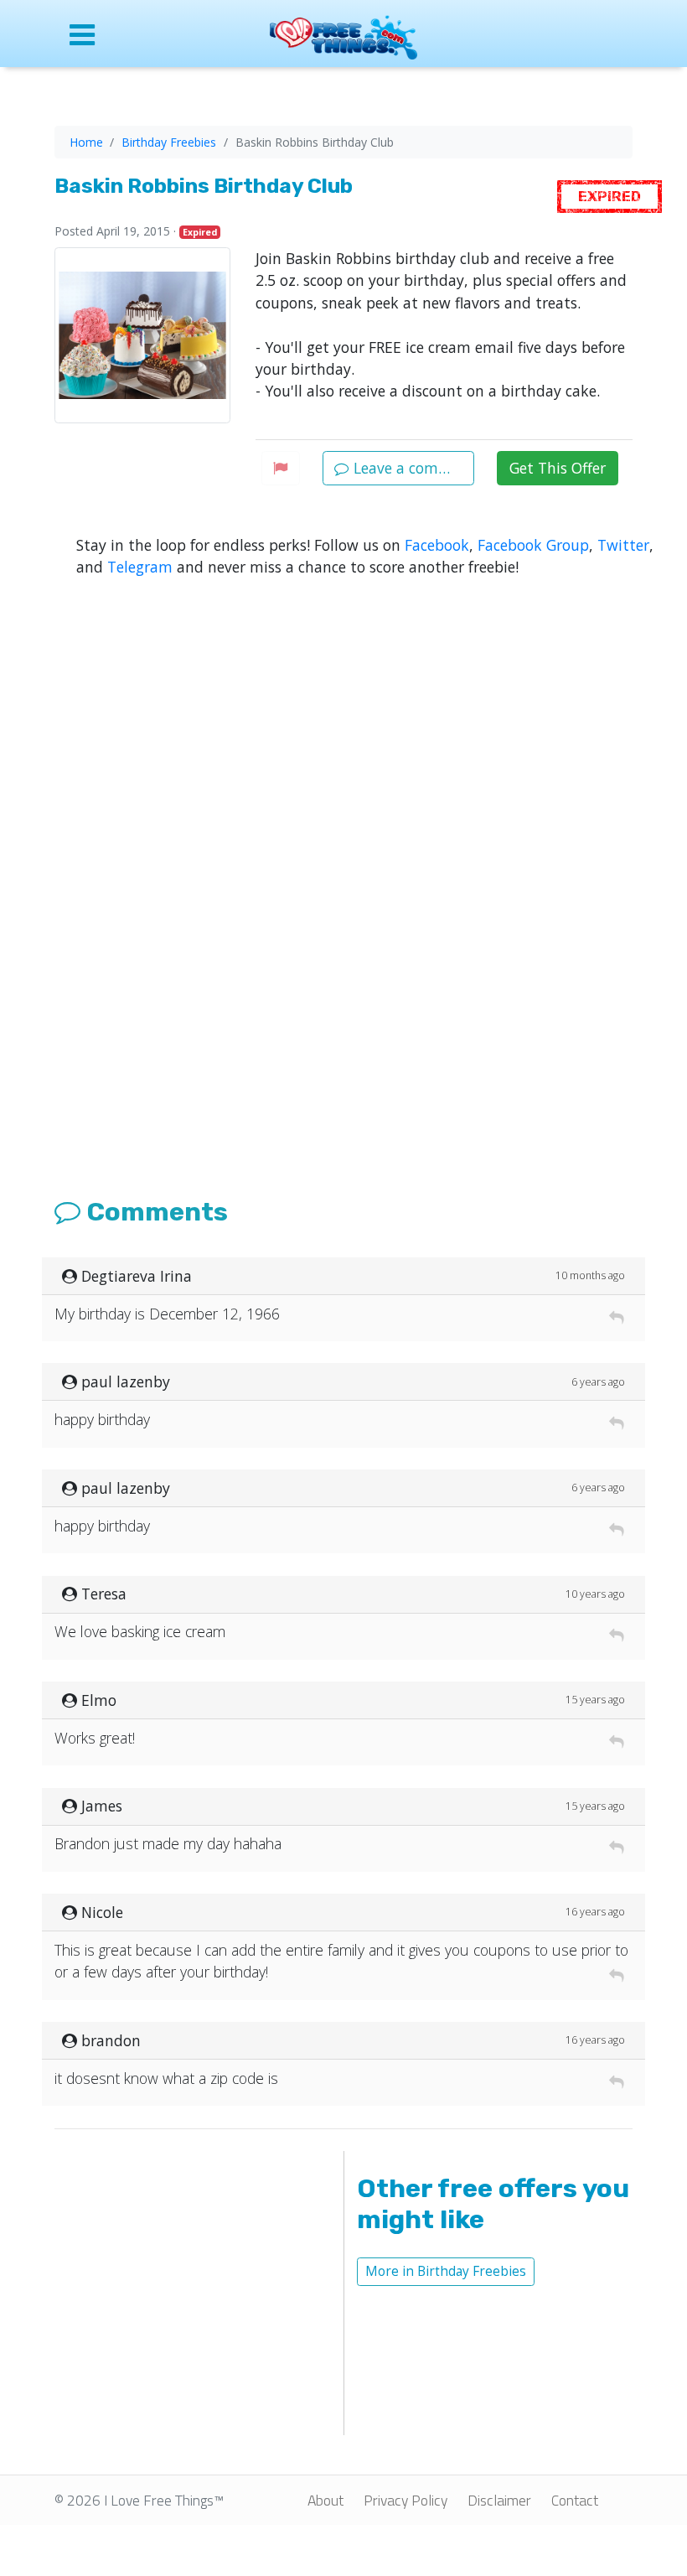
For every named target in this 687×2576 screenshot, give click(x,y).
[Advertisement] (343, 918)
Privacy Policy (405, 2500)
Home (86, 142)
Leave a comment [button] (412, 468)
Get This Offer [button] (558, 468)
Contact (575, 2500)
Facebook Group (533, 545)
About (325, 2500)
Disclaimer (499, 2500)
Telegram (140, 567)
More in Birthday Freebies (446, 2271)
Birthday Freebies (169, 142)
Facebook (437, 545)
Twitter (623, 545)
